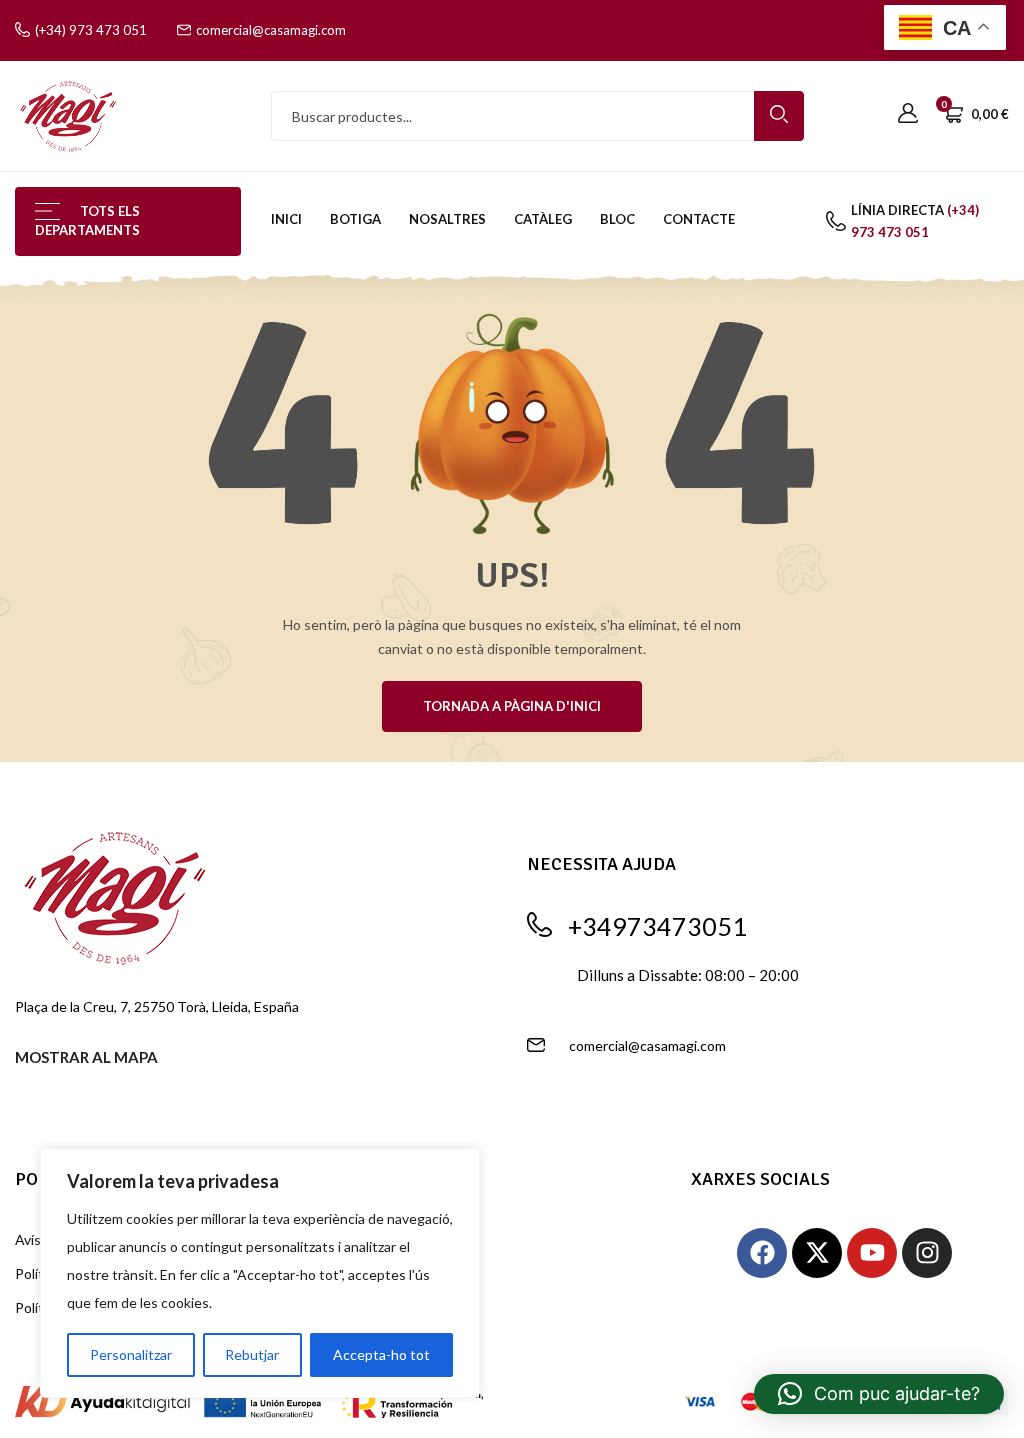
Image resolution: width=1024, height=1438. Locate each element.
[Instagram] (927, 1253)
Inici (286, 219)
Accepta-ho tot (381, 1354)
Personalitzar (131, 1354)
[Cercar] (779, 116)
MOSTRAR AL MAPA (86, 1057)
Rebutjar (252, 1354)
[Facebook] (762, 1253)
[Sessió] (908, 114)
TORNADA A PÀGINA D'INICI (512, 706)
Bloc (617, 219)
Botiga (355, 219)
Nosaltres (447, 219)
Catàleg (543, 219)
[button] (879, 1394)
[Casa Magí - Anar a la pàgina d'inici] (68, 114)
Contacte (699, 219)
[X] (817, 1253)
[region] (260, 1273)
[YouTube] (872, 1253)
